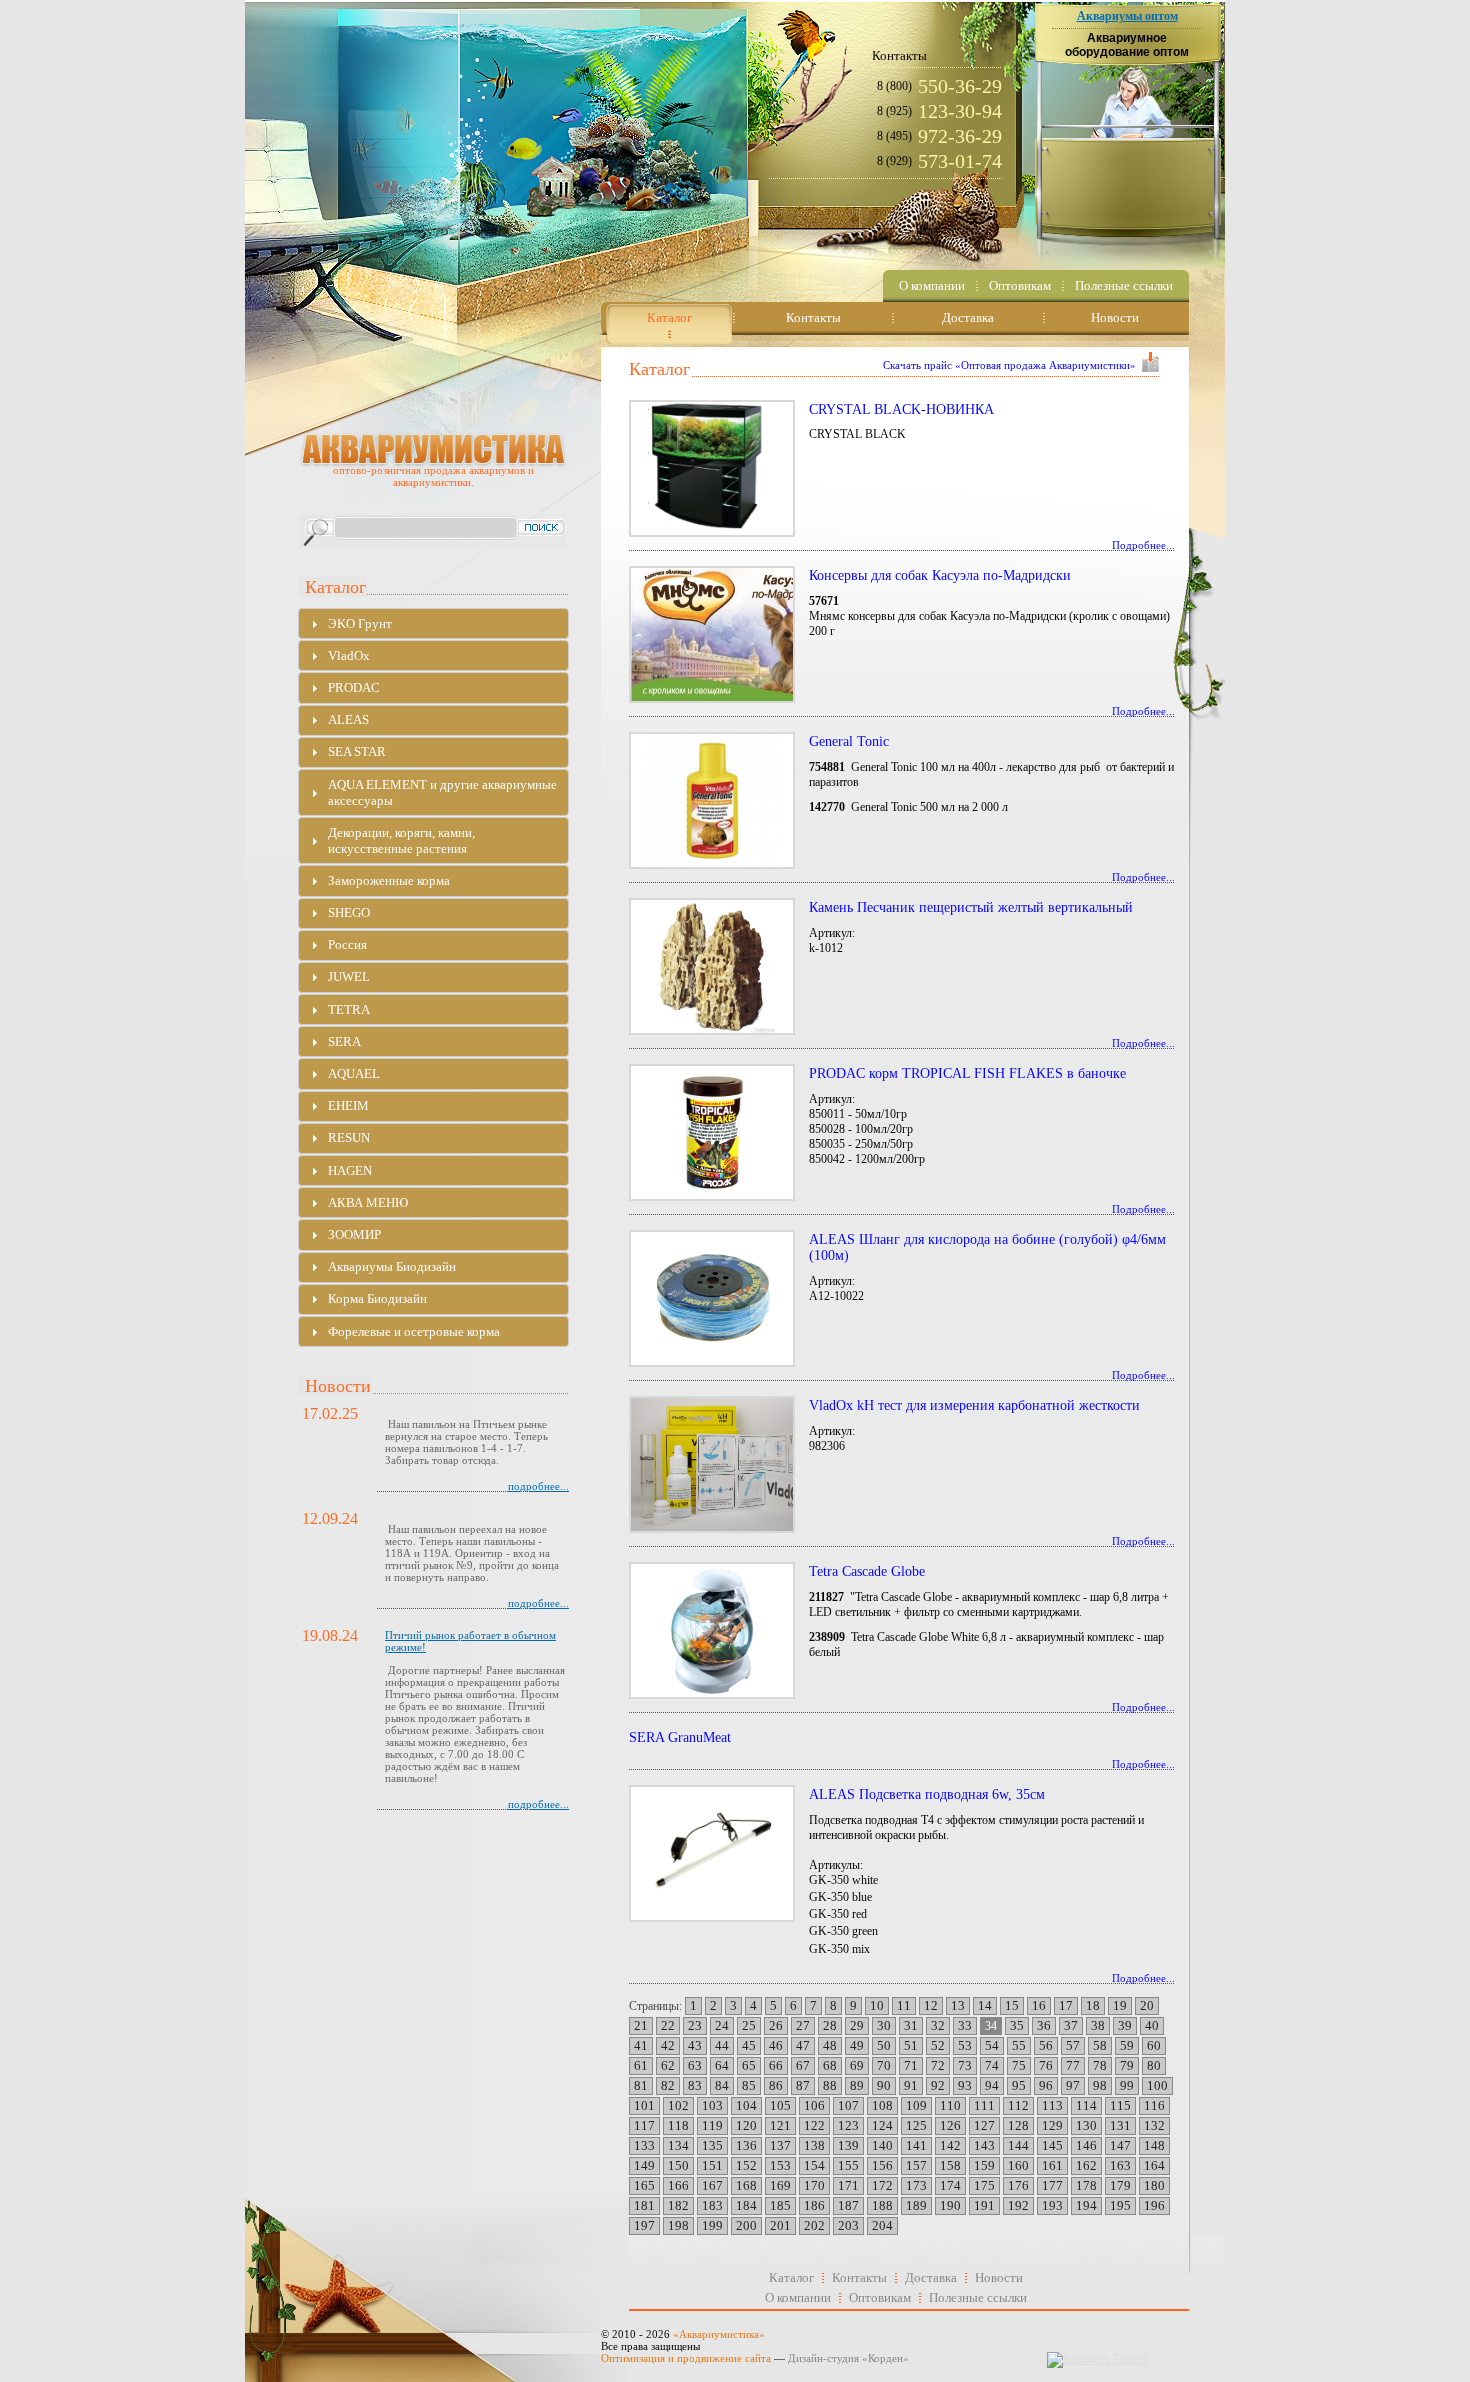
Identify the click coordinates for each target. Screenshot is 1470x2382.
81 (641, 2085)
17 (1066, 2005)
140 (882, 2145)
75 (1019, 2065)
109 (916, 2105)
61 (641, 2065)
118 (678, 2125)
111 (984, 2105)
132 (1154, 2125)
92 (938, 2085)
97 (1073, 2085)
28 (830, 2025)
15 (1012, 2005)
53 (965, 2045)
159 (984, 2165)
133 (644, 2145)
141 (916, 2145)
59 (1127, 2045)
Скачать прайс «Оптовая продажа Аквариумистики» (1009, 365)
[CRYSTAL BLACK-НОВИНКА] (710, 468)
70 (884, 2065)
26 (776, 2025)
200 (746, 2225)
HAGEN (350, 1170)
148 (1154, 2145)
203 (848, 2225)
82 (668, 2085)
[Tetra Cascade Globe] (710, 1630)
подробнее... (538, 1486)
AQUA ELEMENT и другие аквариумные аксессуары (442, 792)
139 (848, 2145)
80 (1154, 2065)
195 (1120, 2205)
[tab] (433, 623)
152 (746, 2165)
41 (641, 2045)
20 (1147, 2005)
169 (780, 2185)
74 (992, 2065)
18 (1093, 2005)
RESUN (349, 1137)
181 (644, 2205)
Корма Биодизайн (377, 1298)
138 (814, 2145)
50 (884, 2045)
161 (1052, 2165)
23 (695, 2025)
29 (857, 2025)
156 (882, 2165)
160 (1018, 2165)
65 (749, 2065)
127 (984, 2125)
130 (1086, 2125)
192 (1018, 2205)
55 (1019, 2045)
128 (1018, 2125)
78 (1100, 2065)
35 (1017, 2025)
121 (780, 2125)
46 (776, 2045)
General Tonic (849, 741)
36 (1044, 2025)
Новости (999, 2277)
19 (1120, 2005)
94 (992, 2085)
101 (644, 2105)
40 (1152, 2025)
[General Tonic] (710, 800)
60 (1154, 2045)
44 (722, 2045)
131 (1120, 2125)
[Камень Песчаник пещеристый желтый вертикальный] (710, 966)
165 (644, 2185)
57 (1073, 2045)
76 (1046, 2065)
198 (678, 2225)
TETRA (349, 1009)
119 (712, 2125)
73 (965, 2065)
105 (780, 2105)
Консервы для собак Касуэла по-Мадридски (940, 575)
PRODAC (354, 687)
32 (938, 2025)
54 (992, 2045)
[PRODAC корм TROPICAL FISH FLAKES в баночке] (710, 1132)
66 (776, 2065)
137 (780, 2145)
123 (848, 2125)
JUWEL (349, 976)
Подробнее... (1143, 545)
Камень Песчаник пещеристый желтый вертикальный (971, 907)
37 (1071, 2025)
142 (950, 2145)
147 (1120, 2145)
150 (678, 2165)
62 (668, 2065)
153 (780, 2165)
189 (916, 2205)
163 (1120, 2165)
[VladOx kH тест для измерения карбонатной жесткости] (710, 1464)
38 (1098, 2025)
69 (857, 2065)
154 (814, 2165)
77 (1073, 2065)
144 (1018, 2145)
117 (644, 2125)
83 (695, 2085)
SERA (344, 1041)
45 (749, 2045)
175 (984, 2185)
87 (803, 2085)
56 (1046, 2045)
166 (678, 2185)
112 (1018, 2105)
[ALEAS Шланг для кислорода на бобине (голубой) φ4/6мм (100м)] (710, 1298)
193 (1052, 2205)
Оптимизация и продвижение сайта (686, 2358)
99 (1127, 2085)
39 (1125, 2025)
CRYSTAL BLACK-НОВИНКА (901, 409)
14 (985, 2005)
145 (1052, 2145)
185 (780, 2205)
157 (916, 2165)
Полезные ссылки (978, 2297)
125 (916, 2125)
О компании (798, 2297)
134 (678, 2145)
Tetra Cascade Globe (867, 1571)
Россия (347, 944)
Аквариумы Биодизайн (392, 1266)
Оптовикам (880, 2297)
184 (746, 2205)
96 (1046, 2085)
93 (965, 2085)
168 (746, 2185)
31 (911, 2025)
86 (776, 2085)
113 (1052, 2105)
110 (950, 2105)
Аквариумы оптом (1127, 16)
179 (1120, 2185)
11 (904, 2005)
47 (803, 2045)
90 (884, 2085)
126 (950, 2125)
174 (950, 2185)
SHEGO (349, 912)
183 (712, 2205)
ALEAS (348, 719)
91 (911, 2085)
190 (950, 2205)
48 (830, 2045)
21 (641, 2025)
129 (1052, 2125)
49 (857, 2045)
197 (644, 2225)
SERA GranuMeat (680, 1737)
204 (882, 2225)
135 (712, 2145)
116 (1154, 2105)
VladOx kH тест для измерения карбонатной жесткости (974, 1405)
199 (712, 2225)
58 (1100, 2045)
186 (814, 2205)
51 (911, 2045)
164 (1154, 2165)
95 (1019, 2085)
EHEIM (348, 1105)
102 (678, 2105)
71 (911, 2065)
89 (857, 2085)
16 (1039, 2005)
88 (830, 2085)
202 (814, 2225)
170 (814, 2185)
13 (958, 2005)
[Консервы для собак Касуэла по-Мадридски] (710, 634)
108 (882, 2105)
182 (678, 2205)
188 (882, 2205)
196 (1154, 2205)
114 (1086, 2105)
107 (848, 2105)
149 (644, 2165)
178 (1086, 2185)
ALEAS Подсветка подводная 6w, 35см (927, 1794)
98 (1100, 2085)
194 (1086, 2205)
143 (984, 2145)
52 (938, 2045)
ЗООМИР (354, 1234)
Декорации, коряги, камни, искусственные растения (401, 840)
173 (916, 2185)
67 (803, 2065)
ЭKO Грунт (360, 623)
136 (746, 2145)
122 (814, 2125)
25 (749, 2025)
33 (965, 2025)
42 (668, 2045)
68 (830, 2065)
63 (695, 2065)
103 (712, 2105)
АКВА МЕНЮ (368, 1202)
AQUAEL (354, 1073)
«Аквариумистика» (719, 2334)
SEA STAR (357, 751)
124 (882, 2125)
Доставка (931, 2277)
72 (938, 2065)
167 (712, 2185)
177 (1052, 2185)
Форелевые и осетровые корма (414, 1331)
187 (848, 2205)
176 (1018, 2185)
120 (746, 2125)
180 (1154, 2185)
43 (695, 2045)
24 (722, 2025)
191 (984, 2205)
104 (746, 2105)
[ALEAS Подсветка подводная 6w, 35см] (710, 1853)
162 (1086, 2165)
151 (712, 2165)
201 (780, 2225)
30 (884, 2025)
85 (749, 2085)
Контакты (859, 2277)
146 (1086, 2145)
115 (1120, 2105)
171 (848, 2185)
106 (814, 2105)
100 (1157, 2085)
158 (950, 2165)
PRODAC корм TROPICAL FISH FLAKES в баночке (967, 1073)
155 (848, 2165)
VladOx (349, 655)
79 (1127, 2065)
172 (882, 2185)
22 (668, 2025)
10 (877, 2005)
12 (931, 2005)
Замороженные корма (389, 880)
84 (722, 2085)
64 (722, 2065)
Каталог (791, 2277)
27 (803, 2025)
